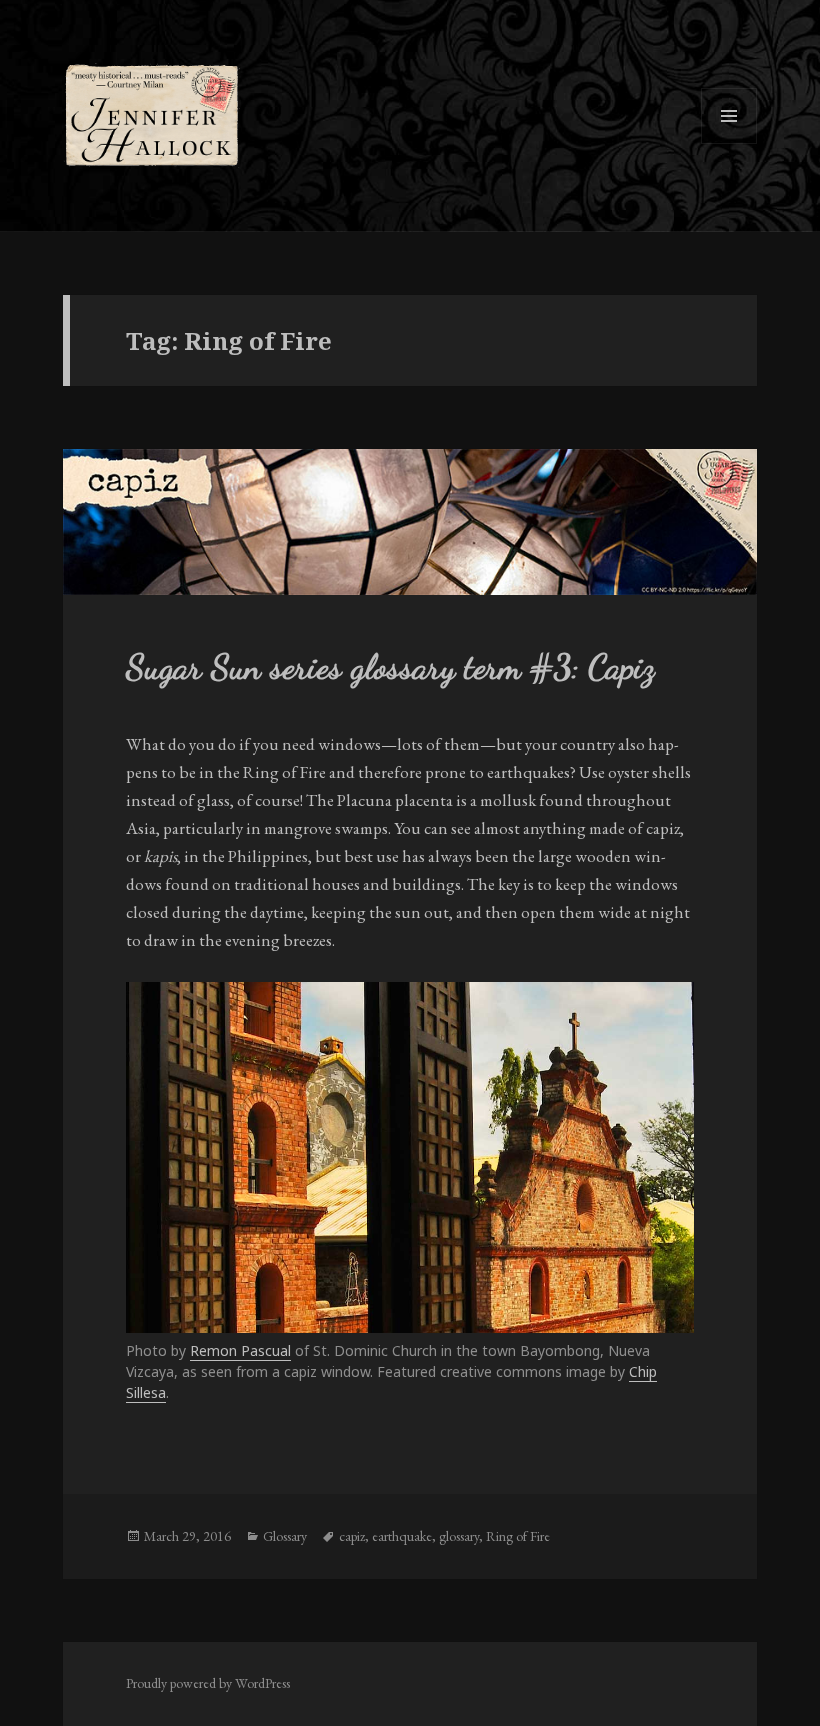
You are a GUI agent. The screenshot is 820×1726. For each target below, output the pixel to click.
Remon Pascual (240, 1350)
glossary (459, 1536)
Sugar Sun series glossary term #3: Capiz (390, 667)
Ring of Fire (518, 1536)
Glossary (285, 1536)
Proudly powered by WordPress (208, 1683)
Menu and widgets (729, 143)
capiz (352, 1536)
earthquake (402, 1536)
